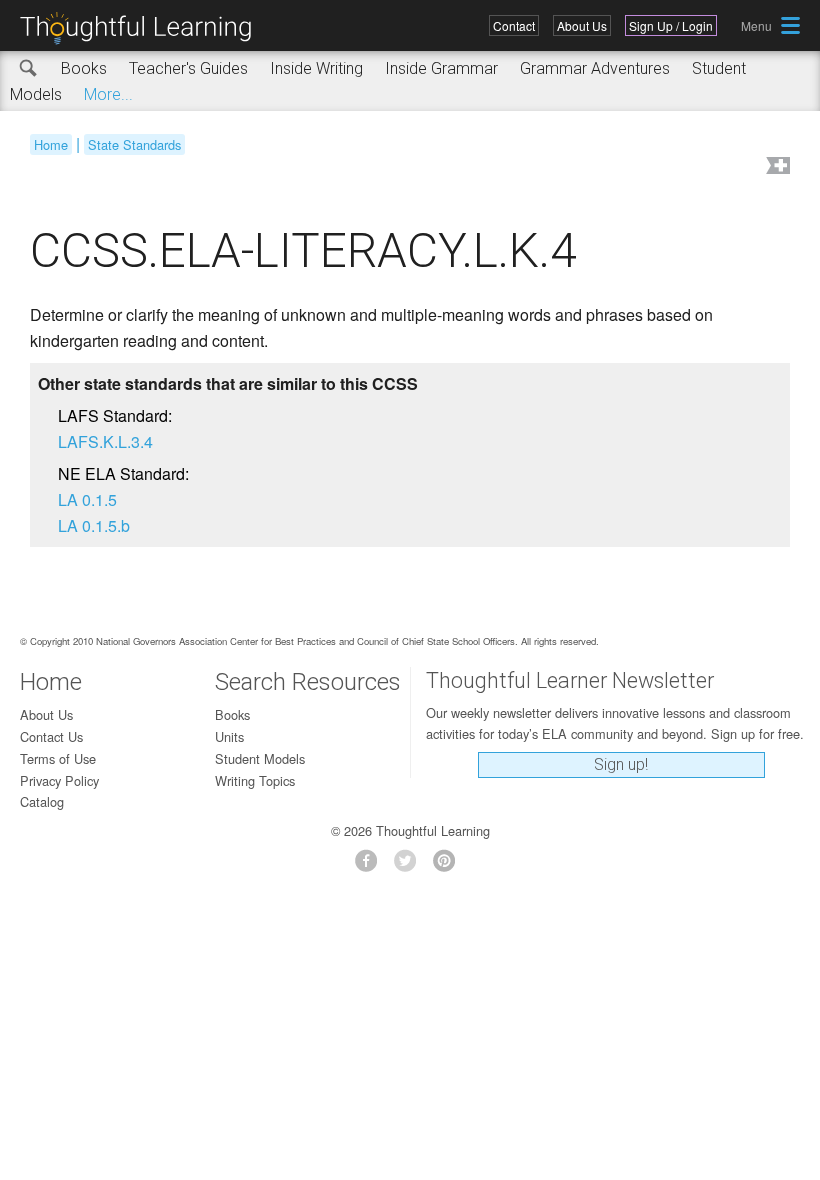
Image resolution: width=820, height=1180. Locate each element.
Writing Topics (255, 780)
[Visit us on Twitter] (410, 866)
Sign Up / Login (671, 25)
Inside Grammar (441, 68)
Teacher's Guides (188, 68)
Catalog (42, 801)
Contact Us (51, 736)
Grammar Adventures (595, 68)
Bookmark (776, 167)
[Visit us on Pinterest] (449, 866)
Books (84, 68)
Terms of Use (58, 758)
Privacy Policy (59, 780)
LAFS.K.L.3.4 (105, 441)
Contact (514, 25)
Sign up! (621, 764)
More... (108, 94)
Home (51, 144)
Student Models (260, 758)
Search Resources (308, 682)
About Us (582, 25)
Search (29, 69)
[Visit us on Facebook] (371, 866)
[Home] (143, 28)
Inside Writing (316, 68)
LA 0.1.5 (87, 499)
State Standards (134, 144)
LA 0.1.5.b (94, 525)
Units (229, 736)
